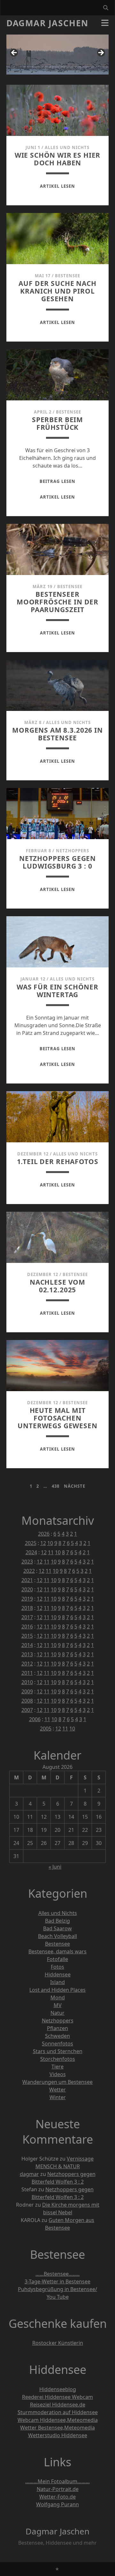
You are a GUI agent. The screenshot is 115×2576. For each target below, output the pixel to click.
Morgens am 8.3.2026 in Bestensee (57, 734)
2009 (27, 1691)
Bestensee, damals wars (57, 1951)
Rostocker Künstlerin (58, 2343)
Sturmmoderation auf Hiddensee (58, 2412)
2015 (27, 1636)
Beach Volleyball (57, 1936)
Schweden (57, 2036)
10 (50, 1543)
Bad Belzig (57, 1921)
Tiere (57, 2067)
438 (56, 1486)
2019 (27, 1599)
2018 (27, 1608)
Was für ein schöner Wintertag (57, 991)
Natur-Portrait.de (58, 2489)
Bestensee (68, 276)
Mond (58, 1997)
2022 (29, 1571)
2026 (44, 1534)
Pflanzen (57, 2028)
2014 (27, 1645)
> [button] (101, 53)
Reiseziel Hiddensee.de (58, 2405)
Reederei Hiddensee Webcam (57, 2397)
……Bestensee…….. (57, 2274)
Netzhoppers (73, 851)
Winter (58, 2097)
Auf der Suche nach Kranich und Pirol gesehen (57, 291)
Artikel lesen (57, 186)
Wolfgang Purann (57, 2504)
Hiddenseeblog (58, 2389)
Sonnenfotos (57, 2044)
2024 (31, 1552)
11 (51, 1552)
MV (58, 2005)
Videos (58, 2074)
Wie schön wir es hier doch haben (58, 159)
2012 (27, 1664)
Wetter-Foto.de (57, 2497)
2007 (27, 1710)
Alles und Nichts (67, 147)
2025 (31, 1543)
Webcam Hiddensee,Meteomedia (58, 2420)
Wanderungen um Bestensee (57, 2082)
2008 (27, 1701)
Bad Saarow (57, 1928)
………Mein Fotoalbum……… (57, 2481)
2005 (46, 1729)
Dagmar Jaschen (47, 23)
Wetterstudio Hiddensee (58, 2435)
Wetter (57, 2090)
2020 (27, 1589)
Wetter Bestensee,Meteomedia (57, 2428)
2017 (27, 1617)
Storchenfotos (58, 2059)
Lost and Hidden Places (57, 1990)
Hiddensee (58, 1974)
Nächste (75, 1486)
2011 (27, 1673)
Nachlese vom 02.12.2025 (57, 1286)
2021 (27, 1580)
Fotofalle (57, 1959)
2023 (27, 1562)
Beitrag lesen (57, 481)
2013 (27, 1654)
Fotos (57, 1967)
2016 (27, 1627)
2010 (27, 1682)
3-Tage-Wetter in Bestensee (57, 2281)
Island (57, 1982)
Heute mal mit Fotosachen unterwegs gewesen (57, 1418)
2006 (35, 1719)
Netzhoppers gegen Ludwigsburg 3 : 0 (57, 862)
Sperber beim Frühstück (57, 423)
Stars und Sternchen (58, 2051)
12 (43, 1543)
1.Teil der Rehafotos (58, 1162)
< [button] (14, 53)
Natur (57, 2013)
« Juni (55, 1867)
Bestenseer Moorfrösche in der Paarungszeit (57, 602)
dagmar (29, 2174)
